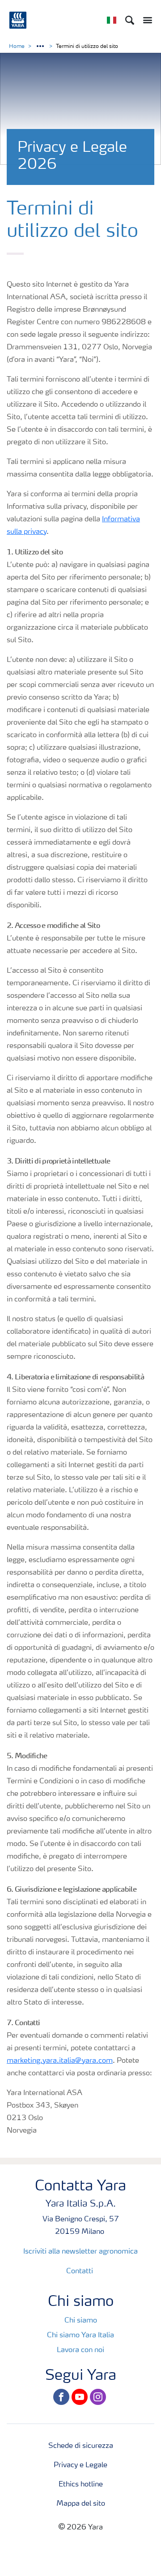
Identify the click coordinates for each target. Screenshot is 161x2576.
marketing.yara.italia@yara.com (60, 2061)
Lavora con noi (80, 2350)
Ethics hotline (81, 2485)
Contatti (80, 2271)
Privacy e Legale (80, 2465)
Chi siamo (81, 2321)
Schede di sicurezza (81, 2446)
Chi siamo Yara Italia (80, 2336)
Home (17, 47)
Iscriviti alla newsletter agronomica (80, 2252)
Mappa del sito (81, 2504)
